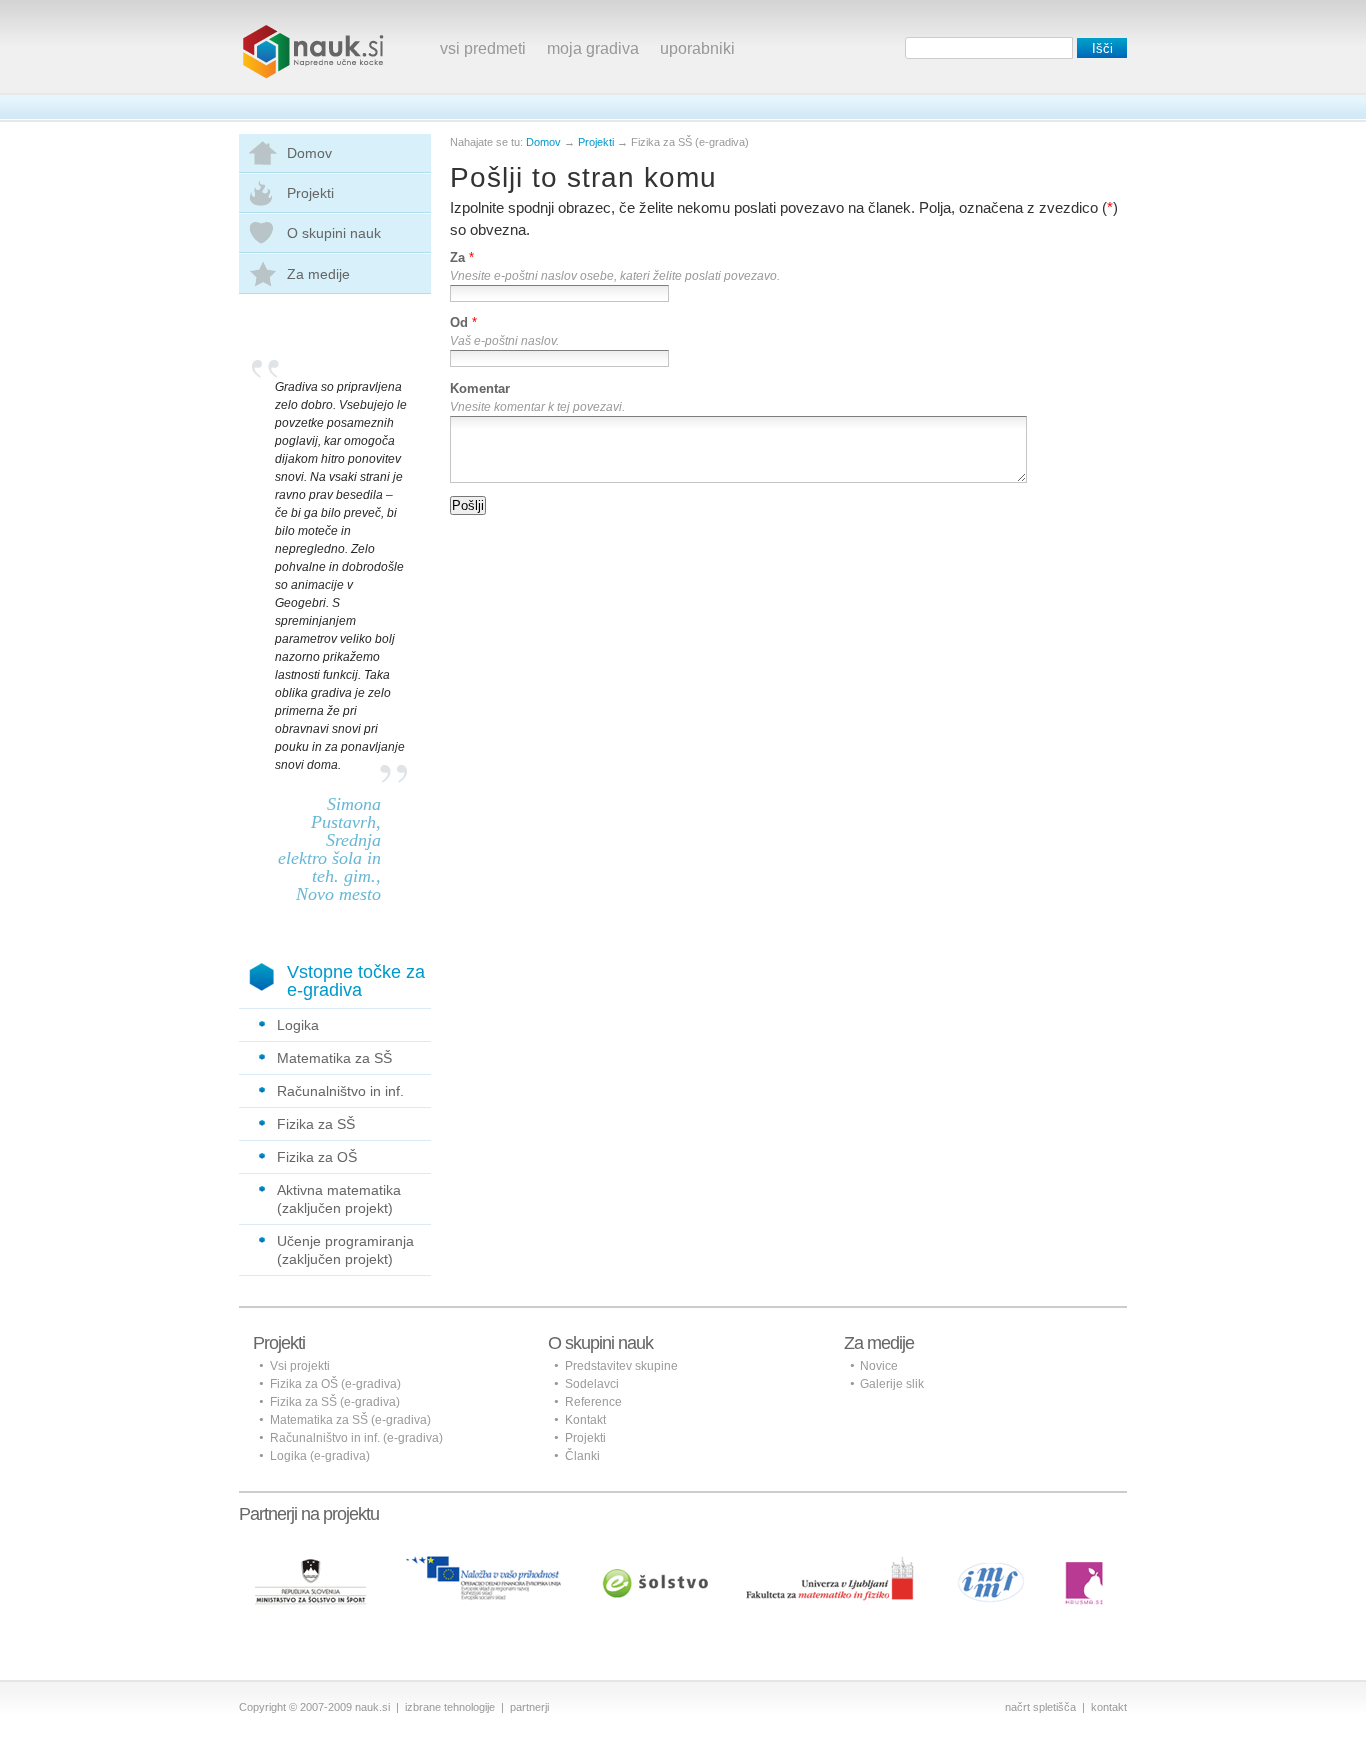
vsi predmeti (483, 48)
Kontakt (585, 1420)
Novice (879, 1366)
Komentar (480, 389)
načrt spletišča (1040, 1707)
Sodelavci (592, 1384)
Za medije (318, 274)
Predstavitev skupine (621, 1366)
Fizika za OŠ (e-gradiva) (335, 1384)
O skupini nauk (334, 233)
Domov (309, 153)
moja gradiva (593, 48)
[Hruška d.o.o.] (1085, 1564)
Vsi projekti (300, 1366)
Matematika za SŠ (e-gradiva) (350, 1420)
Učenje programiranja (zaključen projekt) (345, 1250)
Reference (593, 1402)
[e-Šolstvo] (656, 1564)
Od (459, 323)
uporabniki (697, 48)
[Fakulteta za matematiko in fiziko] (830, 1564)
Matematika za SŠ (334, 1058)
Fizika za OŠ (317, 1157)
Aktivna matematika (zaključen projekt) (339, 1199)
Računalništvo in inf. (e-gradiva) (356, 1438)
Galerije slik (892, 1384)
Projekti (310, 193)
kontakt (1109, 1707)
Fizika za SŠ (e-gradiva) (335, 1402)
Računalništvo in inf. (340, 1091)
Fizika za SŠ (316, 1124)
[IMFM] (992, 1564)
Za (457, 258)
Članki (582, 1456)
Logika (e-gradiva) (320, 1456)
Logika (298, 1025)
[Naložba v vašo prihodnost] (483, 1564)
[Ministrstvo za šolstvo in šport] (310, 1564)
